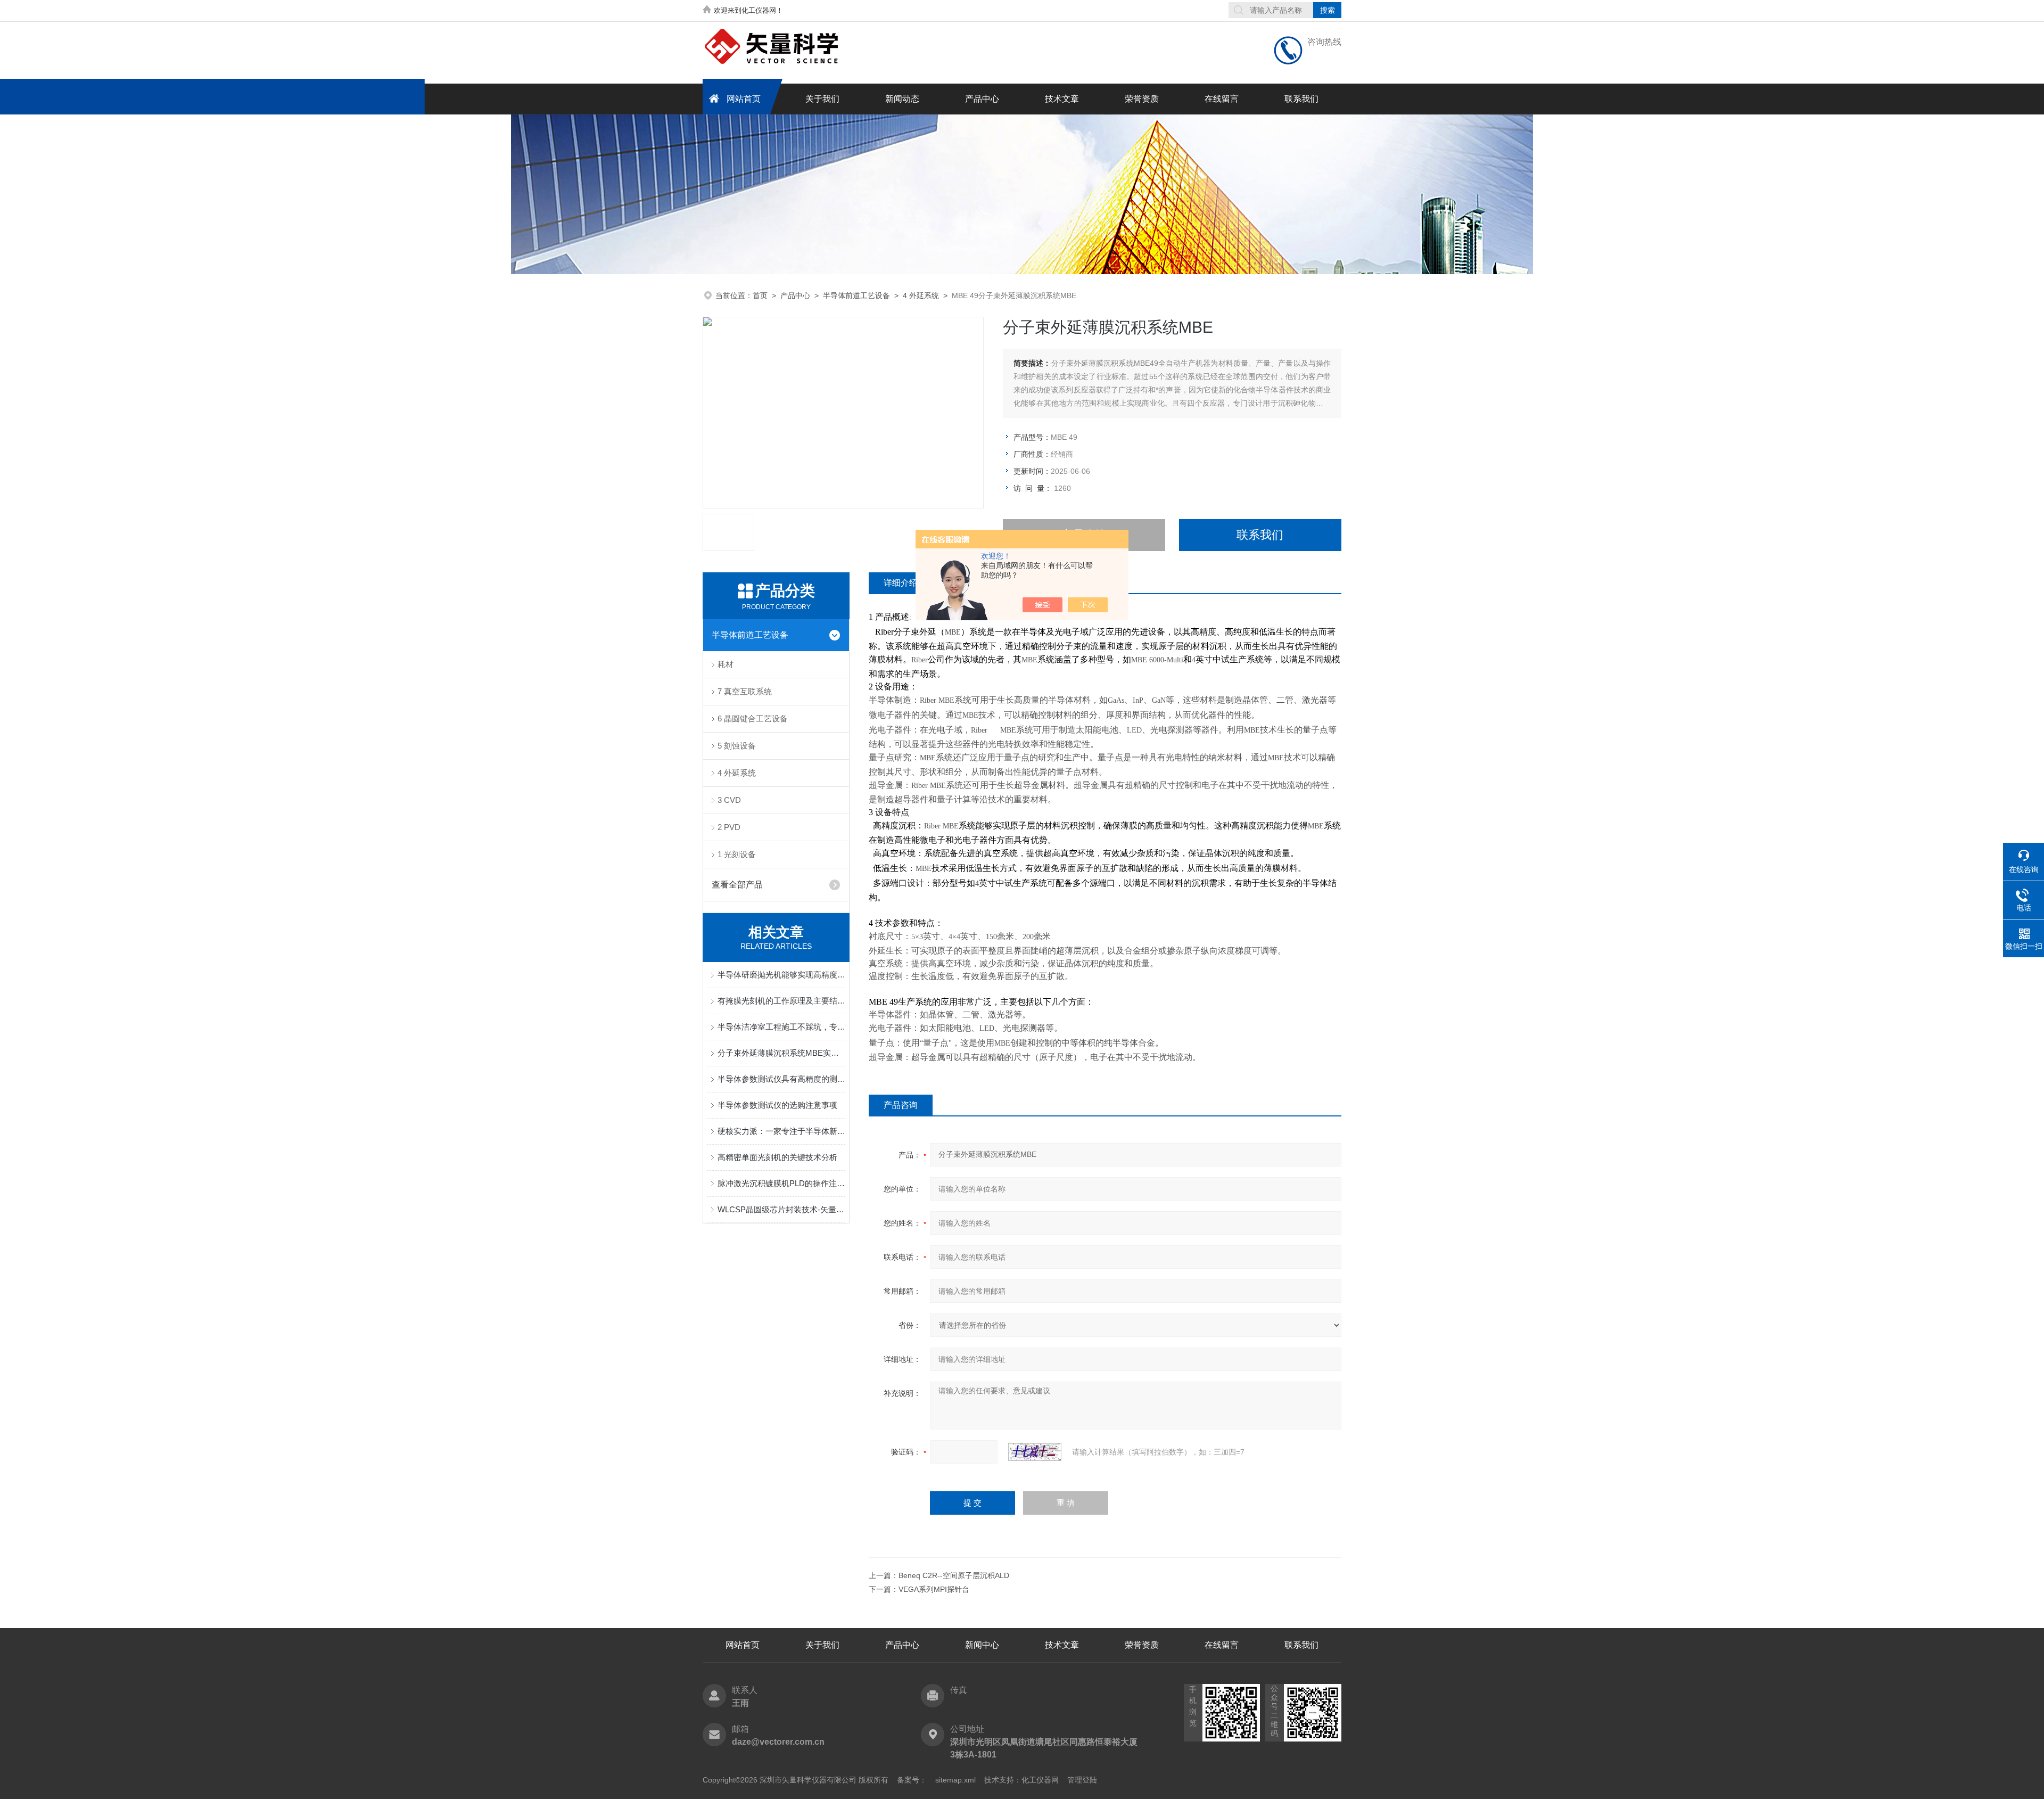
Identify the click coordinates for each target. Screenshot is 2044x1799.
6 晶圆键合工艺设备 (753, 718)
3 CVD (729, 800)
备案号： (912, 1780)
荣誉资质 (1142, 99)
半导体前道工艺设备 (856, 295)
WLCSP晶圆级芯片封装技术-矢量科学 (781, 1209)
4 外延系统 (921, 295)
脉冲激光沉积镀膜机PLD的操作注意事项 (781, 1183)
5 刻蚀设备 (737, 746)
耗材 (726, 664)
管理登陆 (1082, 1780)
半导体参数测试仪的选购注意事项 (777, 1105)
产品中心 (982, 99)
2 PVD (729, 827)
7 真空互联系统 (745, 691)
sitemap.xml (955, 1780)
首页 (760, 295)
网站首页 (744, 99)
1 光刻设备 (737, 854)
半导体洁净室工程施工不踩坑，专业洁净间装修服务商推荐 (781, 1027)
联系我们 (1301, 99)
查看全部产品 (737, 885)
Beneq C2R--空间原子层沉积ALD (954, 1575)
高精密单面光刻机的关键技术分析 (777, 1157)
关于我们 (822, 99)
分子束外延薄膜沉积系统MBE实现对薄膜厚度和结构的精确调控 (781, 1053)
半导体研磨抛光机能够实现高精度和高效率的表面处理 (781, 975)
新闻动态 (902, 99)
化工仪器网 (1040, 1780)
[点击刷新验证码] (1035, 1452)
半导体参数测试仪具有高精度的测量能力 (781, 1079)
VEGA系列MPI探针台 (934, 1589)
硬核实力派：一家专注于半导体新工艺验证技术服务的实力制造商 (781, 1131)
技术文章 (1062, 99)
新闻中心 (982, 1645)
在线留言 (1222, 99)
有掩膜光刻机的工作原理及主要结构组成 (781, 1001)
